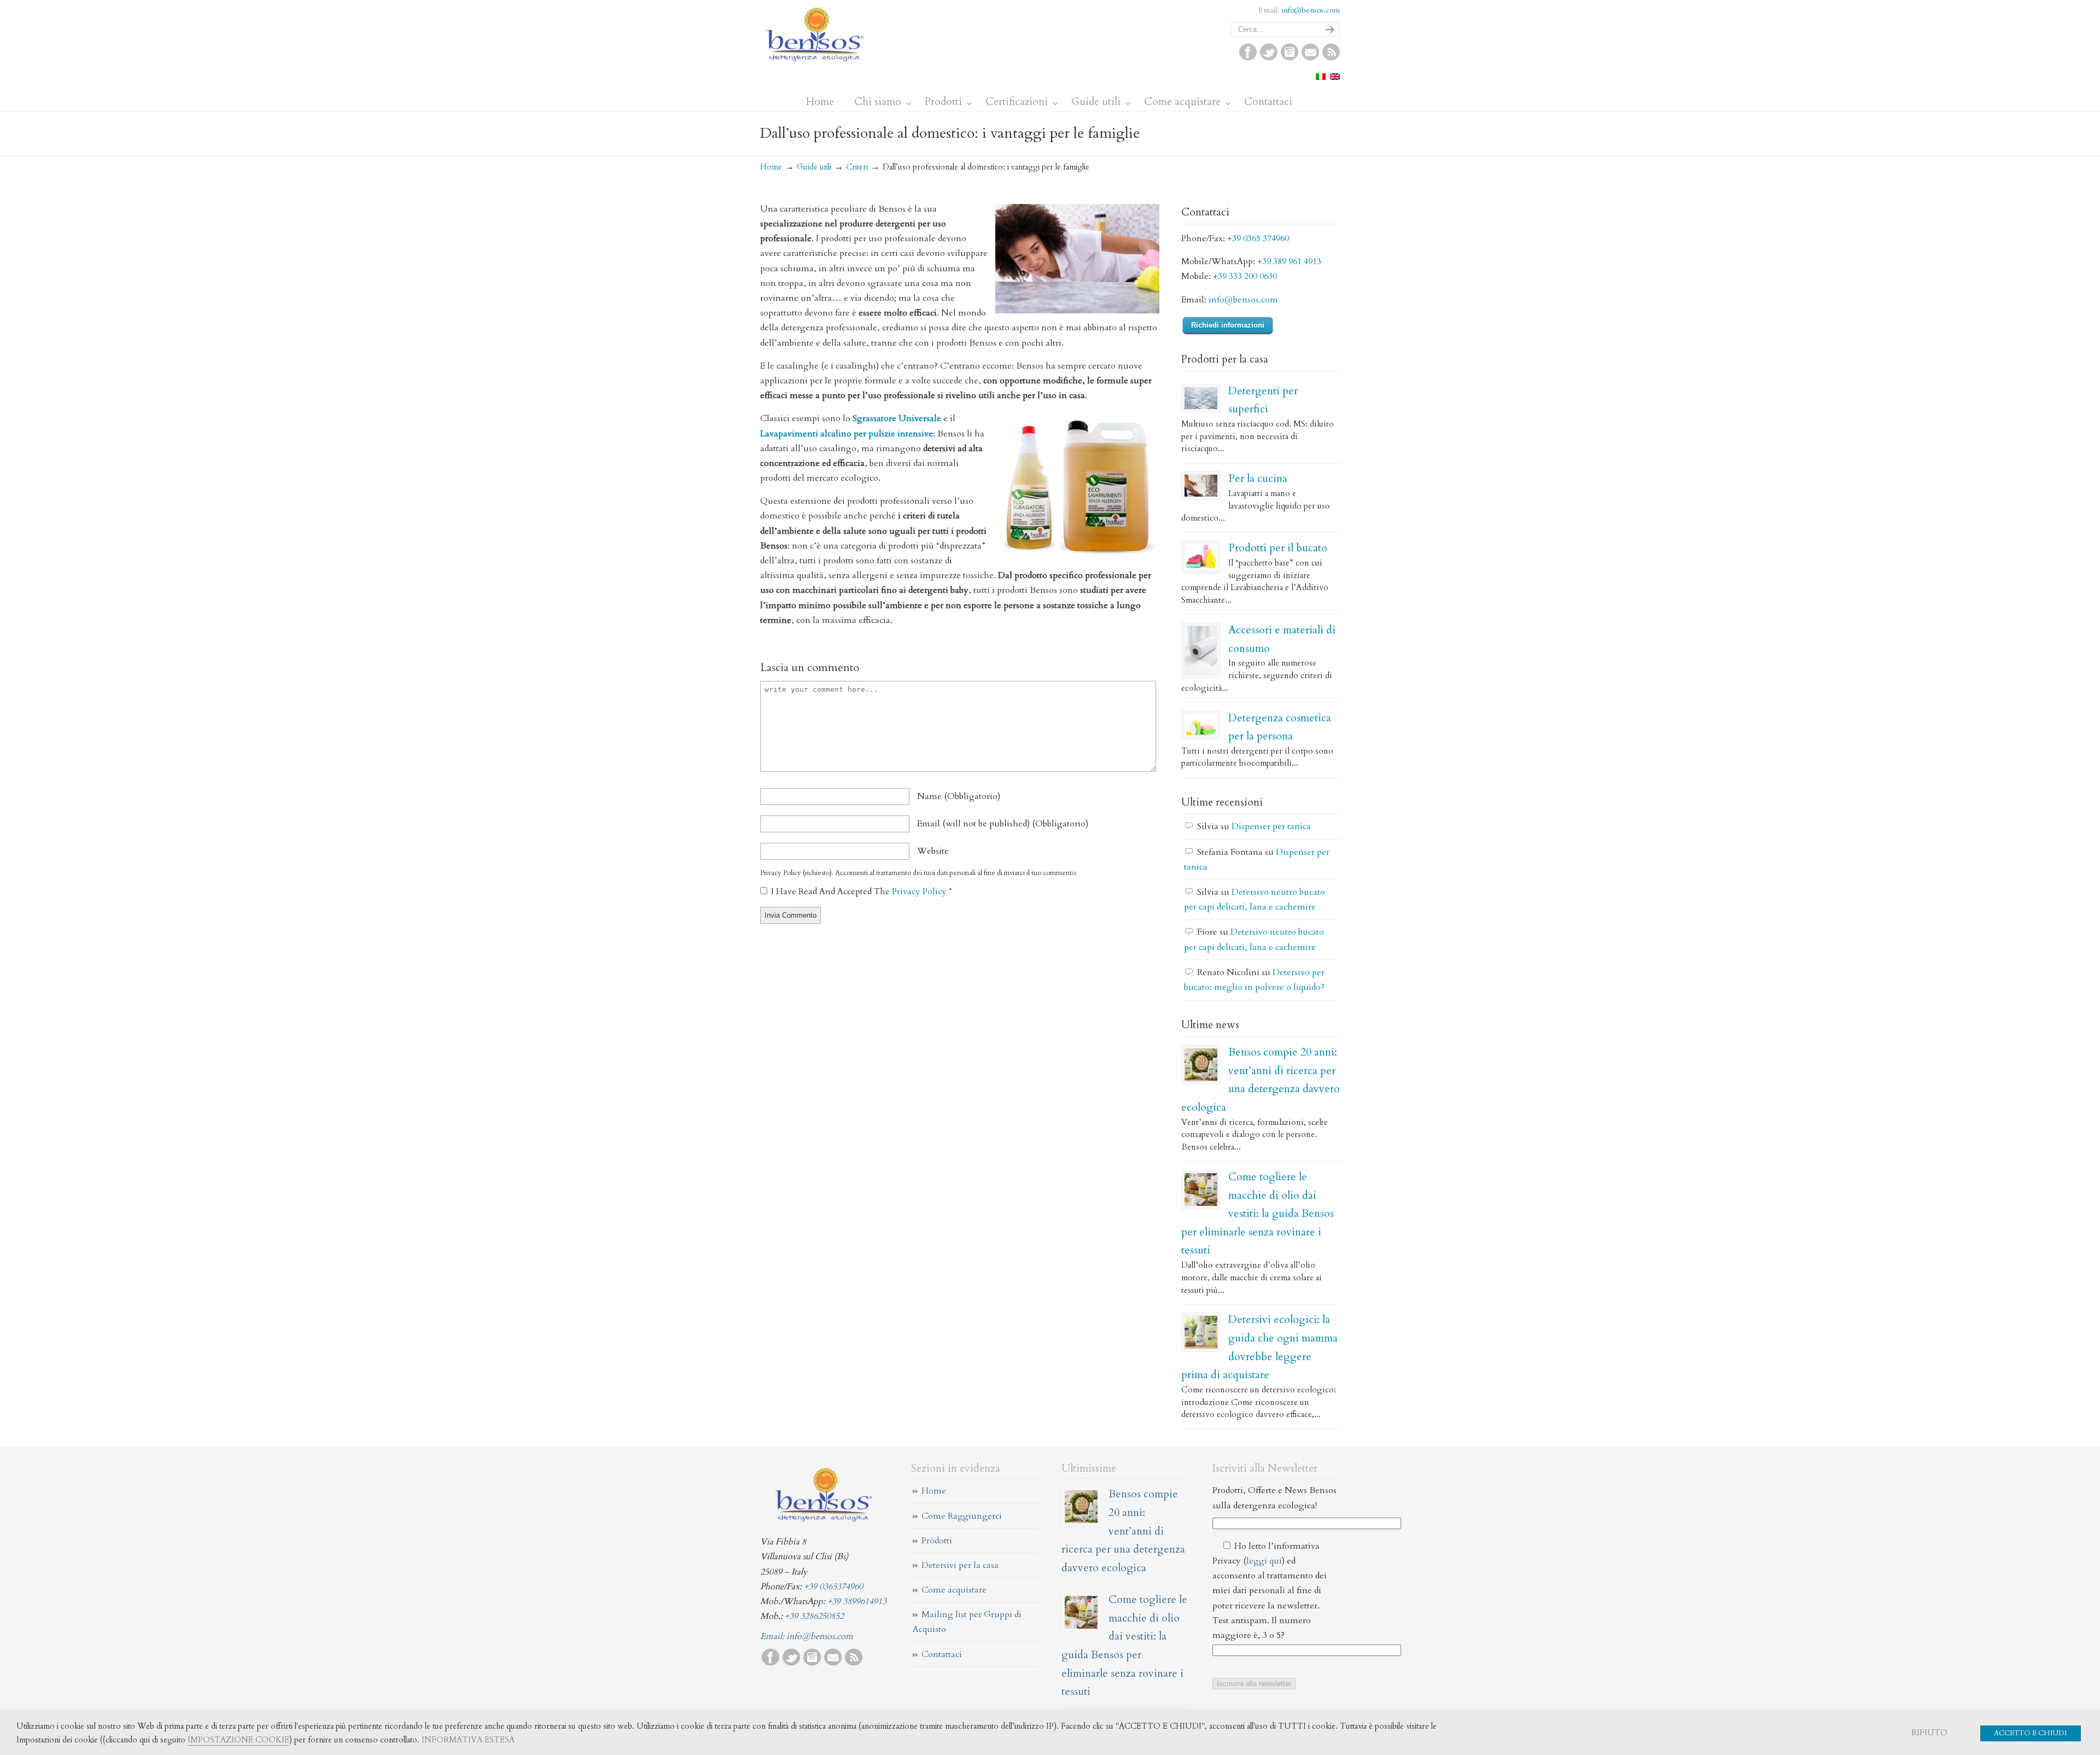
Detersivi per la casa (960, 1565)
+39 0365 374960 (1258, 238)
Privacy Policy (920, 891)
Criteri (857, 167)
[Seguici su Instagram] (1290, 58)
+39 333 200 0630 (1245, 276)
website (933, 851)
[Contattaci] (1310, 58)
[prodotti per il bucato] (1201, 557)
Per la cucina (1258, 478)
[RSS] (1331, 58)
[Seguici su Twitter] (1269, 58)
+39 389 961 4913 (1289, 261)
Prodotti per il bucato (1278, 548)
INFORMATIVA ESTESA (468, 1740)
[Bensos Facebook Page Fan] (1248, 58)
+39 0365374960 (833, 1587)
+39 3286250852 (814, 1616)
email (1003, 824)
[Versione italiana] (1321, 77)
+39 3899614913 (857, 1601)
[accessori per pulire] (1201, 651)
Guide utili (814, 167)
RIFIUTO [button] (1929, 1733)
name (959, 796)
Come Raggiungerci (962, 1516)
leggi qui (1264, 1561)
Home (771, 167)
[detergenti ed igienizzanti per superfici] (1201, 398)
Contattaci (942, 1654)
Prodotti (937, 1541)
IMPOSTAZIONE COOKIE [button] (238, 1740)
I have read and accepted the (862, 891)
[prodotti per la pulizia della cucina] (1201, 486)
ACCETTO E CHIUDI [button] (2031, 1733)
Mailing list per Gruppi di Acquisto (967, 1622)
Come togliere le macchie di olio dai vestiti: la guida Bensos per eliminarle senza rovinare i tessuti (1258, 1213)
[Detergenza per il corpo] (1201, 725)
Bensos (815, 33)
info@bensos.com (1311, 10)
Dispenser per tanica (1271, 826)
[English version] (1335, 77)
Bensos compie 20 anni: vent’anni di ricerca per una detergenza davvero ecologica (1123, 1530)
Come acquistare (954, 1590)
